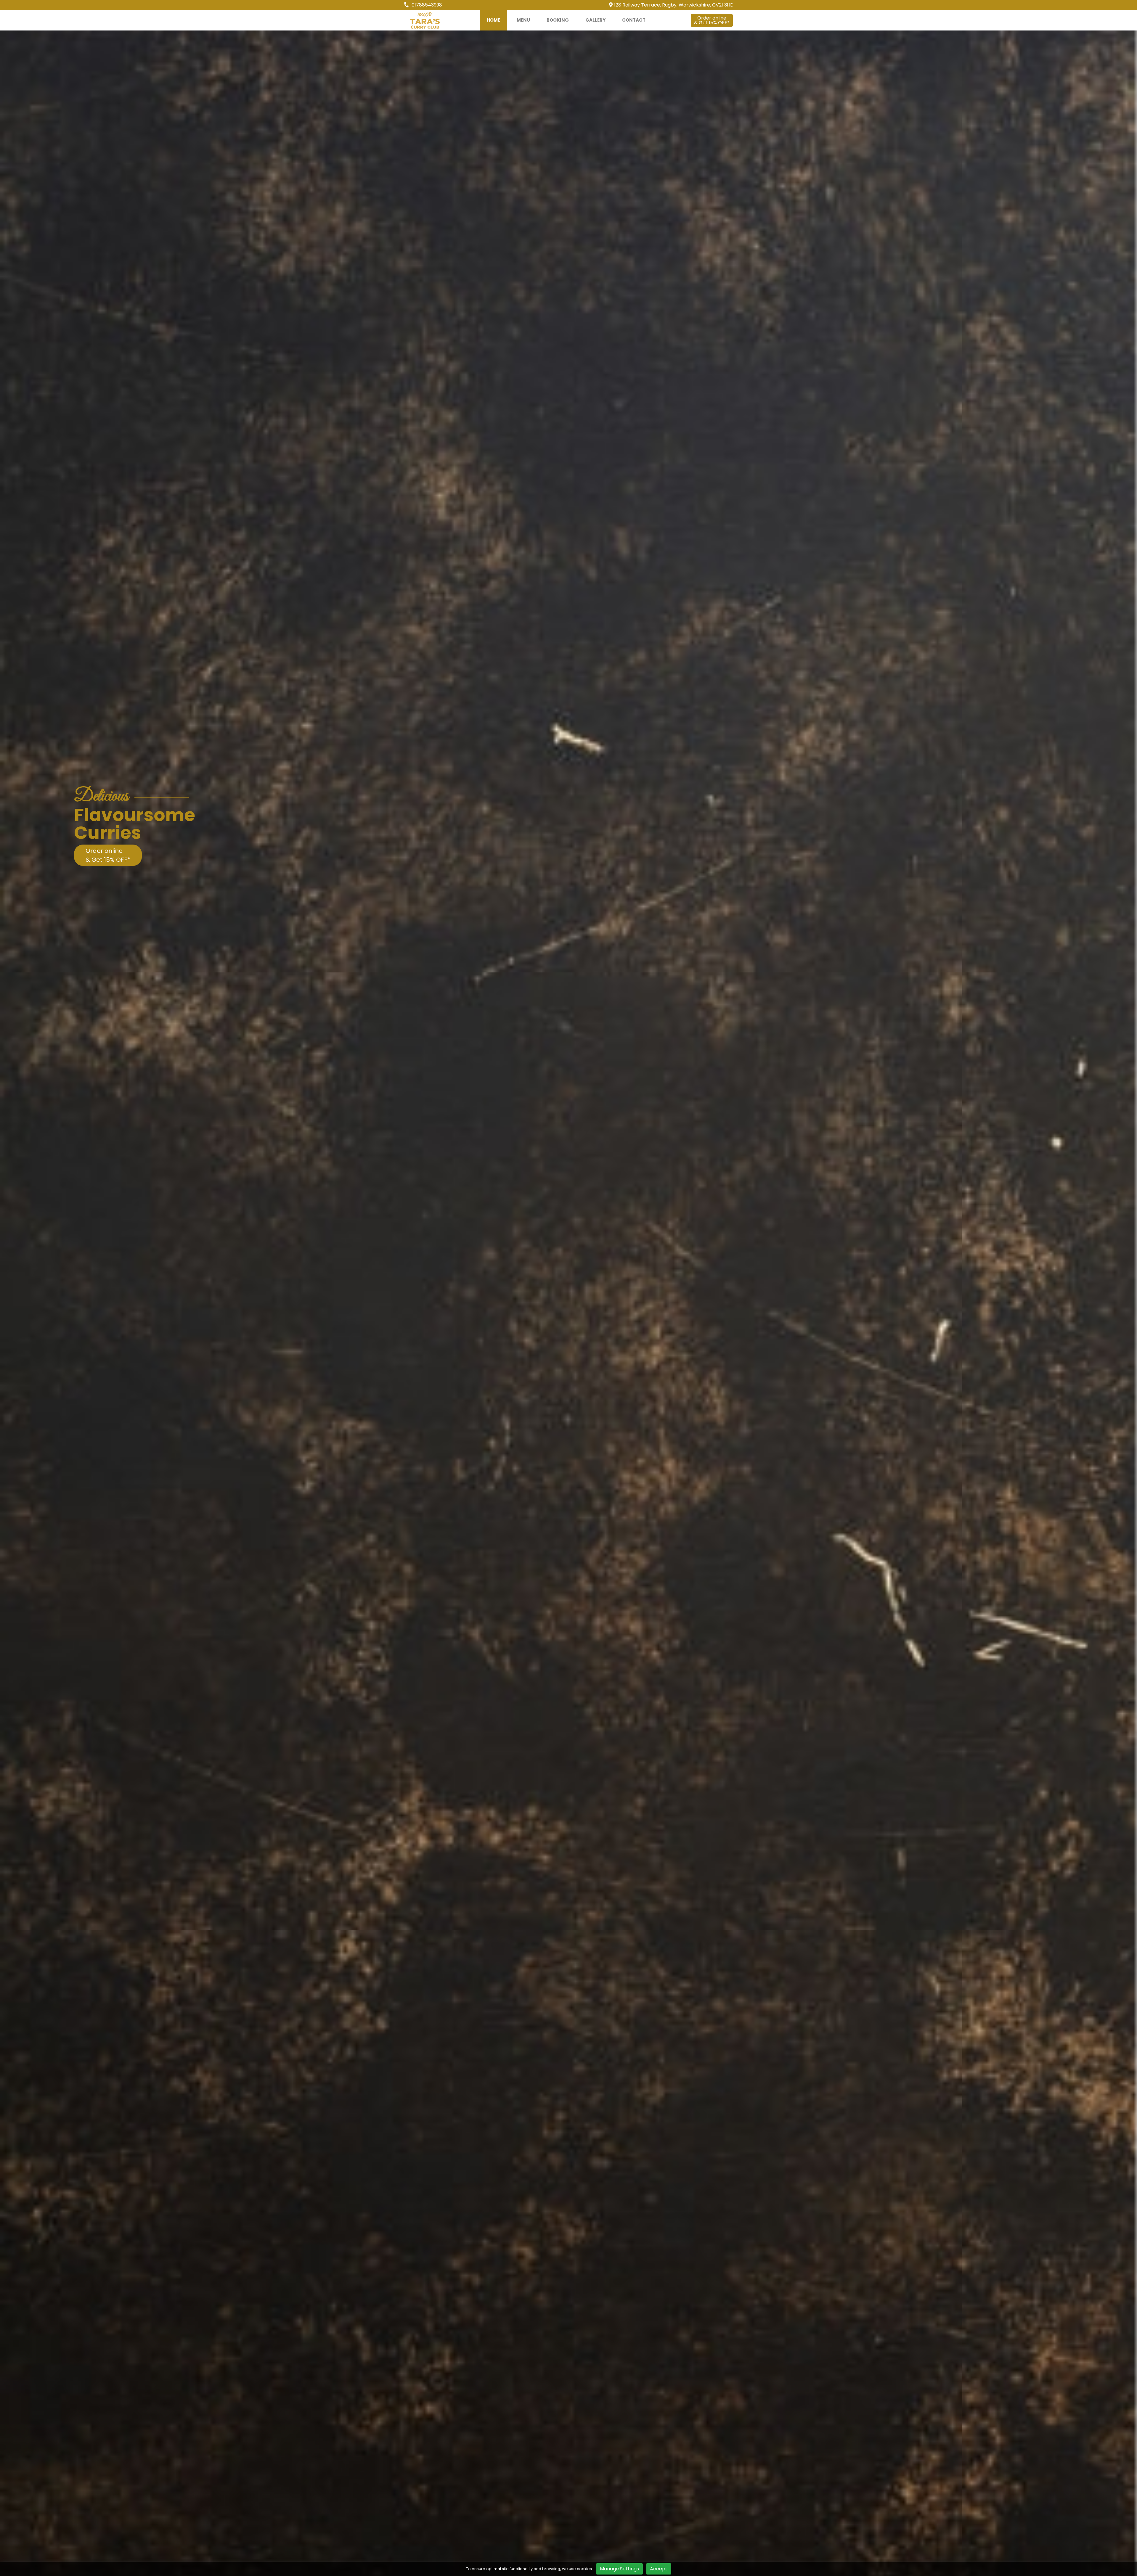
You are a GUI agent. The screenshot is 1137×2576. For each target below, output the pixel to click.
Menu (523, 20)
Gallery (595, 20)
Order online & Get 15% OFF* (108, 855)
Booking (558, 20)
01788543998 (426, 5)
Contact (634, 20)
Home (493, 20)
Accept (659, 2569)
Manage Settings (619, 2569)
